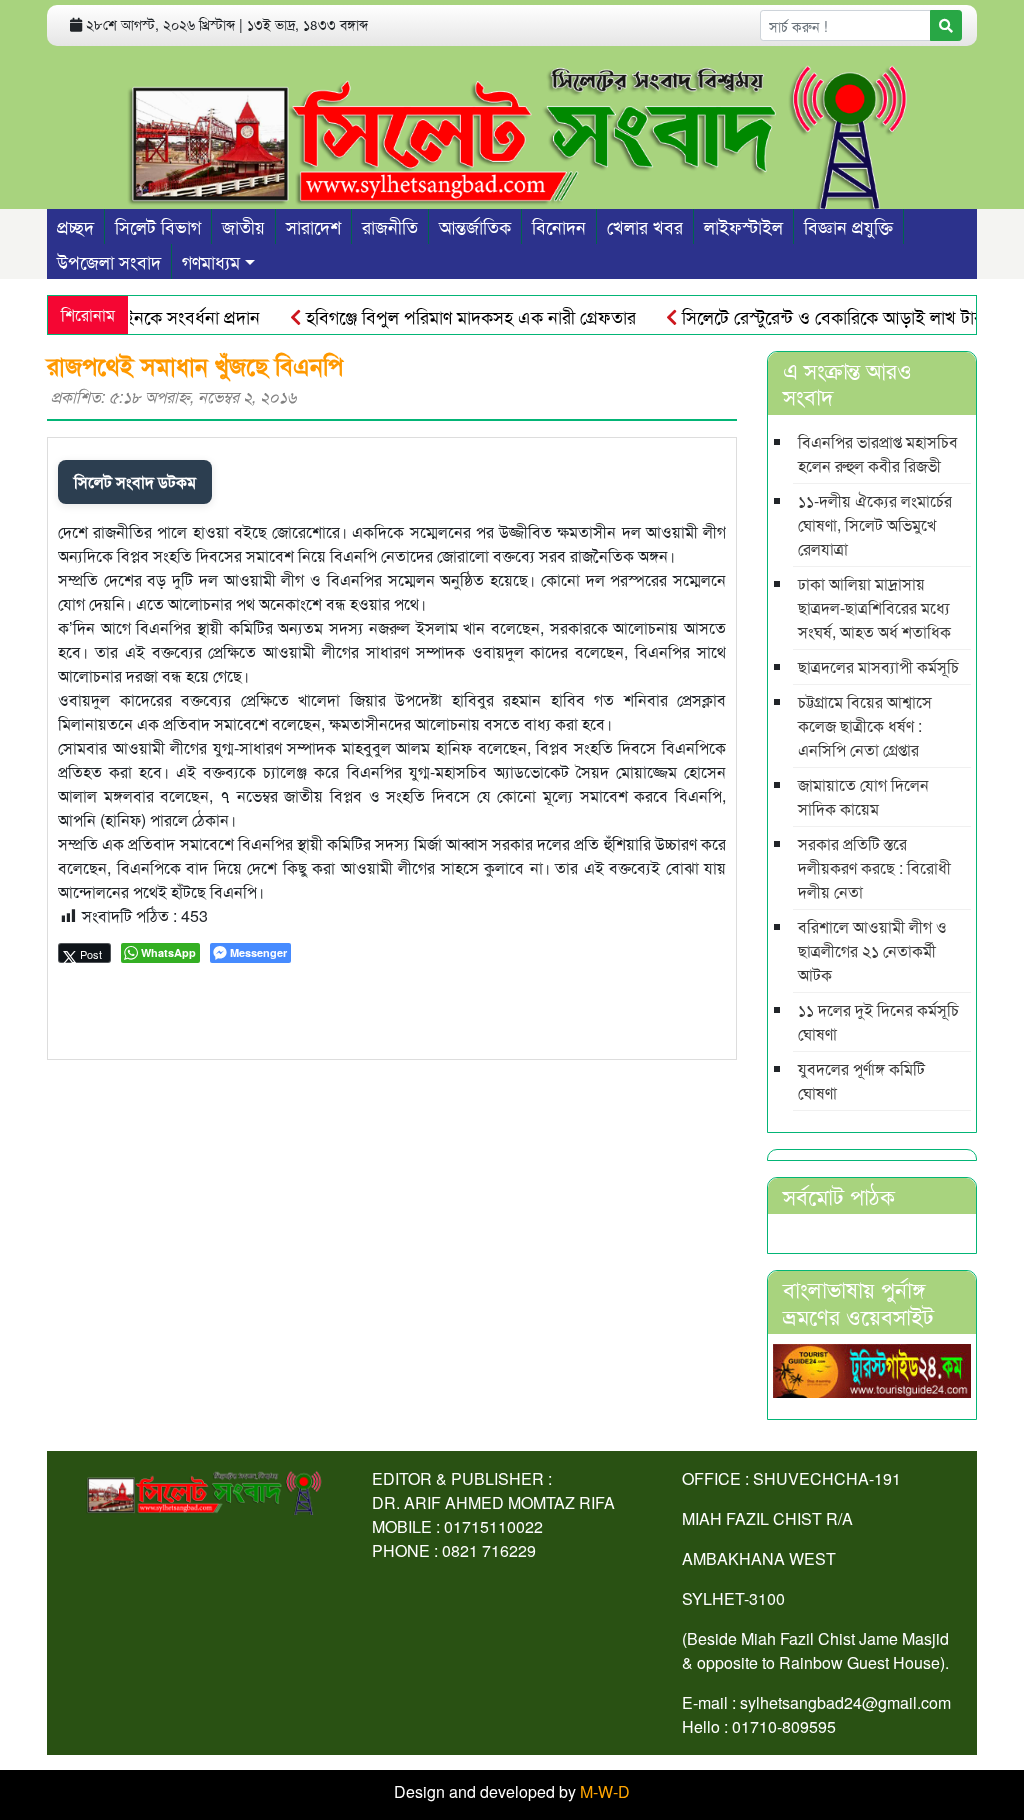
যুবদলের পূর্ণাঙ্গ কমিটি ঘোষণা (861, 1080)
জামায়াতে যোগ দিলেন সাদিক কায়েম (863, 796)
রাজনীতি (390, 226)
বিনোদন (559, 226)
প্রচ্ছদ (75, 226)
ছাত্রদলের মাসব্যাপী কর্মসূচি (878, 666)
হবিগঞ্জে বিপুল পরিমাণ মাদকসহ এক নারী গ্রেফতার (445, 316)
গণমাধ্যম (211, 261)
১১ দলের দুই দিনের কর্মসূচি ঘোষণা (878, 1021)
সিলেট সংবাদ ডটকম (135, 481)
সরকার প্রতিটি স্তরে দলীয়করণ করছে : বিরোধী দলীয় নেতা (874, 867)
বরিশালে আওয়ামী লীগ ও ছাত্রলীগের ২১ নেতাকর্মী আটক (872, 950)
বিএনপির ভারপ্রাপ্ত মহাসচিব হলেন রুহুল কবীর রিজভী (878, 453)
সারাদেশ (313, 226)
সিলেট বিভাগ (158, 226)
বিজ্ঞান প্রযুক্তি (848, 226)
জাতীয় (243, 226)
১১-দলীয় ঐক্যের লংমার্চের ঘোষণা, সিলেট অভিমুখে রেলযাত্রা (875, 524)
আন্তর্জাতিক (475, 226)
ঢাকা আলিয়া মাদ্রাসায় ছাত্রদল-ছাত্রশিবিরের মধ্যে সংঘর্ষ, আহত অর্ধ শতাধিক (874, 607)
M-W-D (605, 1791)
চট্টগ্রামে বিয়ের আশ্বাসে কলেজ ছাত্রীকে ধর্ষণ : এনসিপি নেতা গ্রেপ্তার (865, 725)
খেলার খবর (645, 226)
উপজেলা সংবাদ (109, 261)
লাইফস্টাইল (743, 226)
